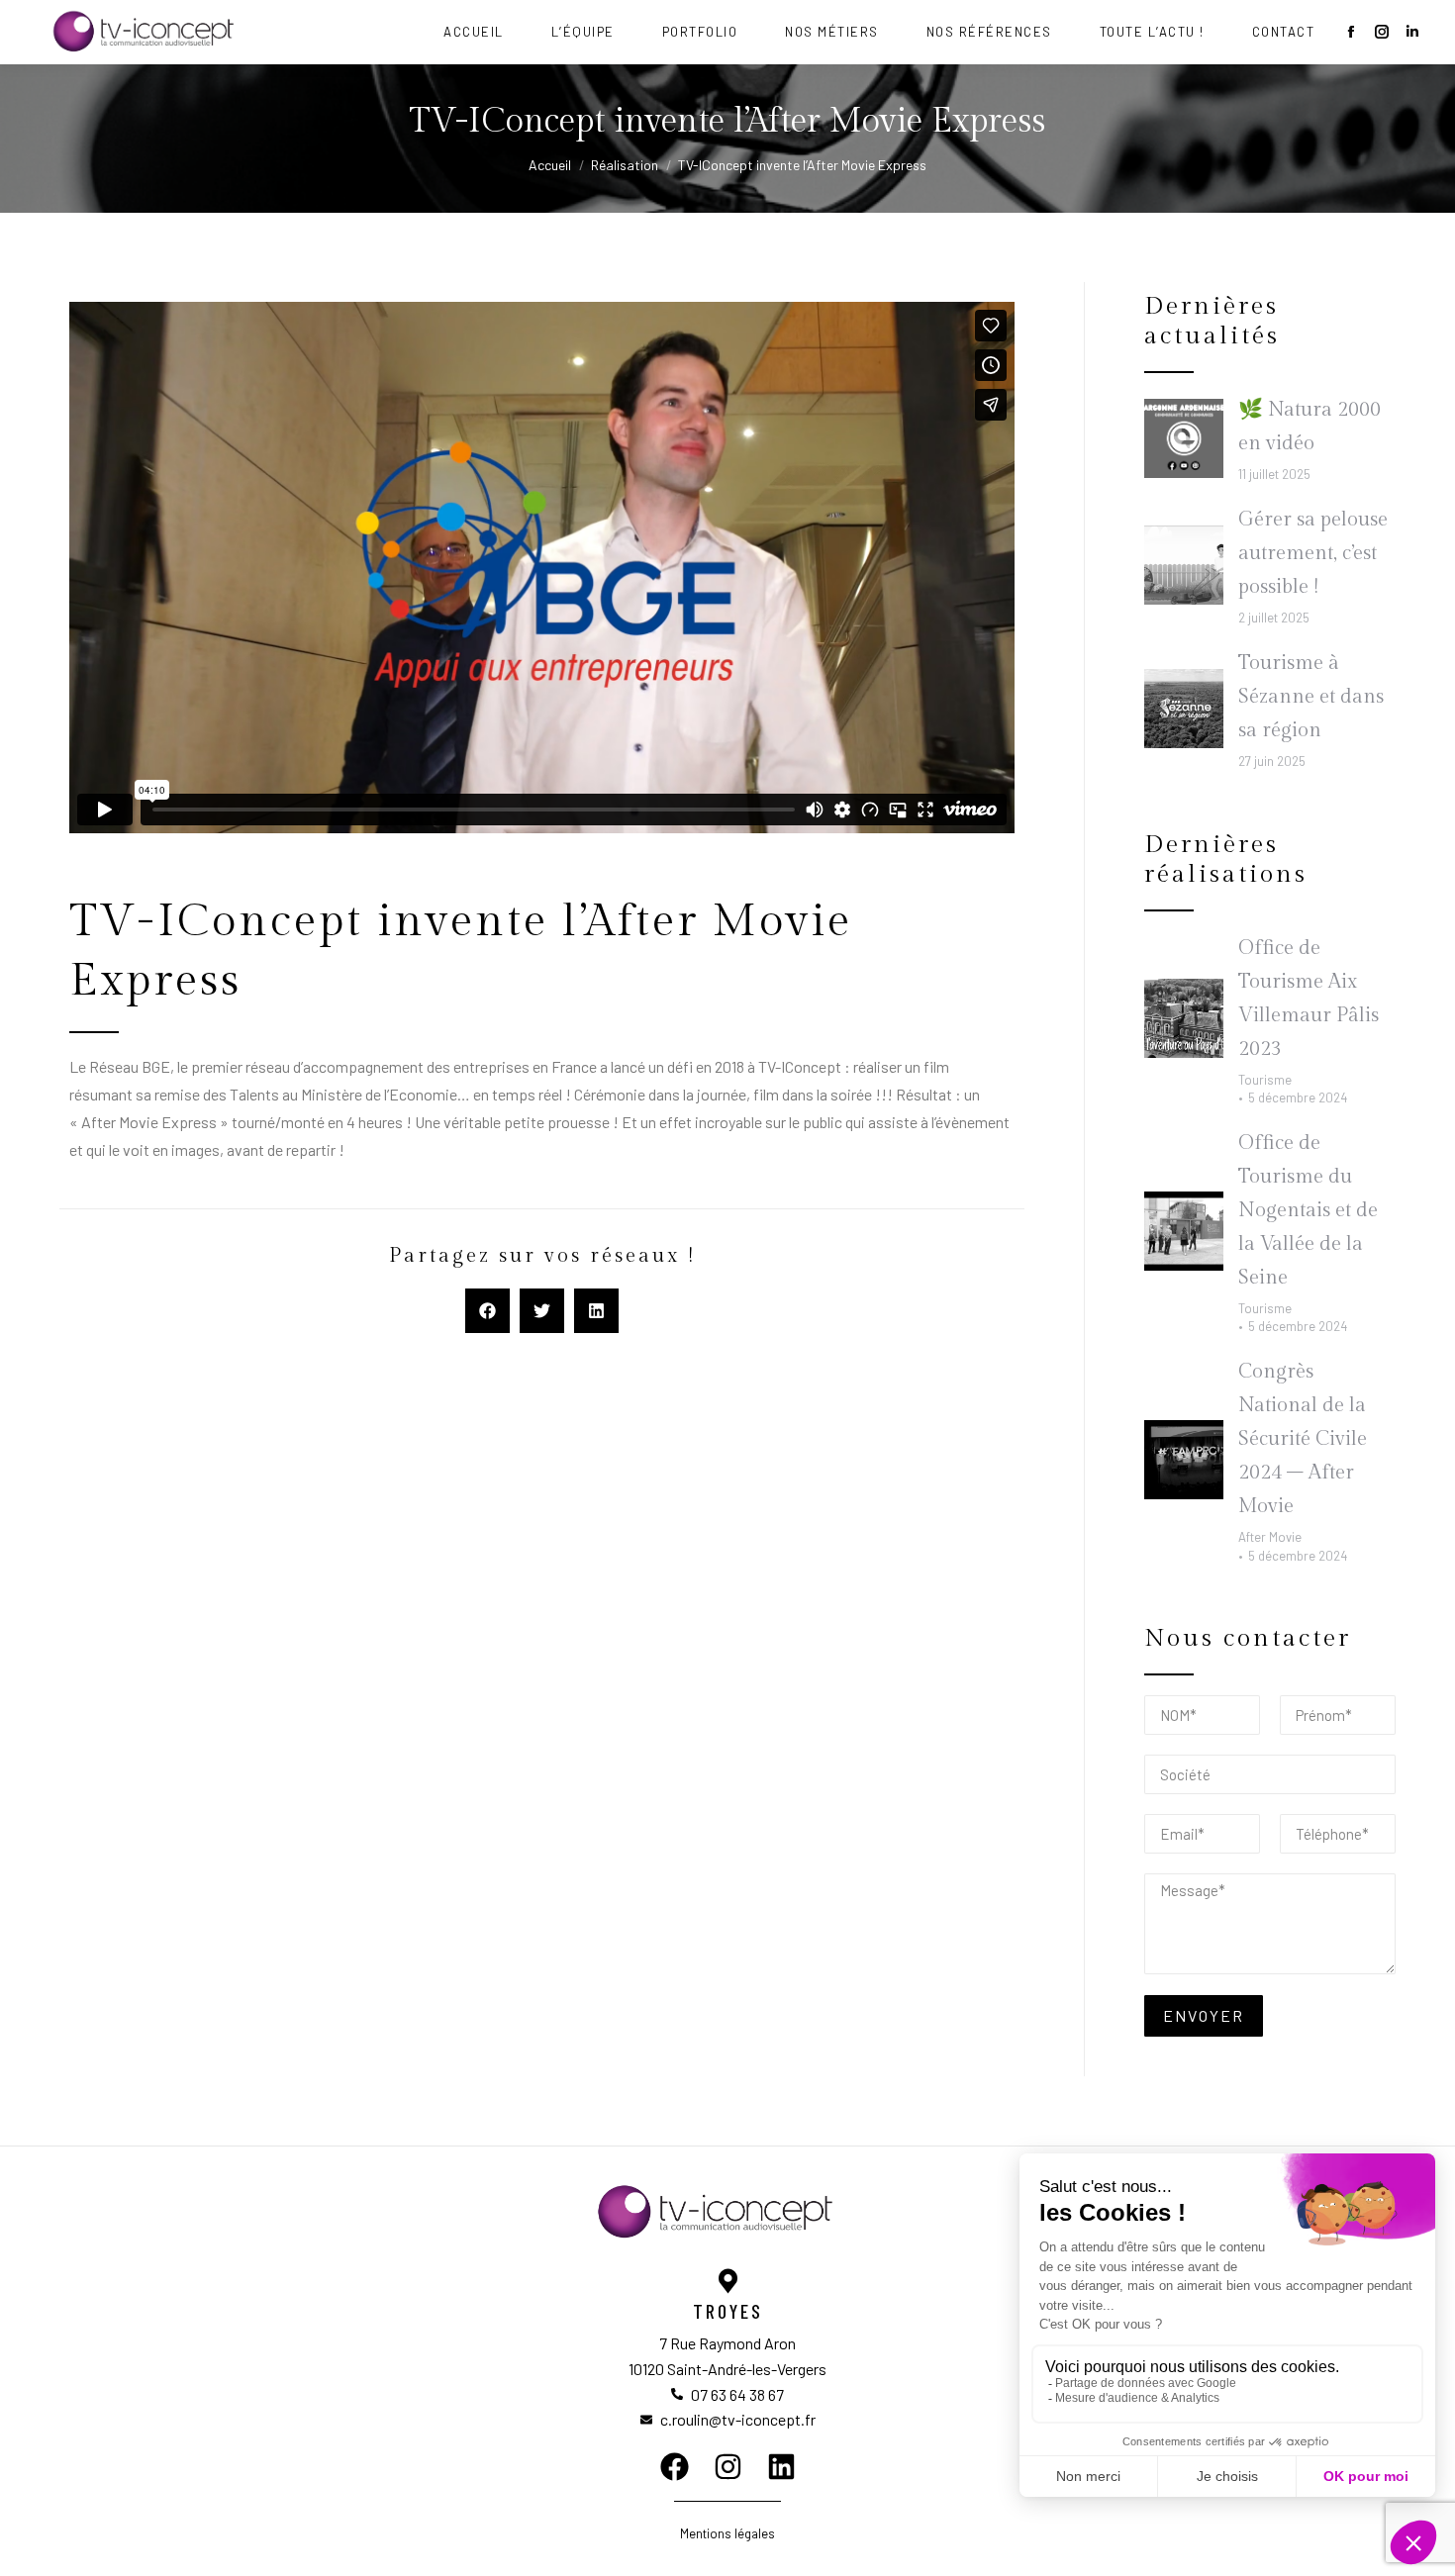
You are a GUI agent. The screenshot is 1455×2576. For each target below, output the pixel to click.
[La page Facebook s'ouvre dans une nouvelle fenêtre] (1351, 32)
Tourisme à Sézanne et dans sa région (1311, 697)
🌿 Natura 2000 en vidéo (1309, 427)
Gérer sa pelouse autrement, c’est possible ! (1313, 553)
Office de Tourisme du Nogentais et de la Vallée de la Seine (1308, 1210)
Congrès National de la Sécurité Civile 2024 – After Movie (1303, 1439)
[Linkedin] (781, 2467)
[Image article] (1184, 438)
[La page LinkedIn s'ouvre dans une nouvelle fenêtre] (1412, 32)
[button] (487, 1311)
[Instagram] (728, 2467)
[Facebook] (675, 2467)
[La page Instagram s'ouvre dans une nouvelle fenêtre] (1382, 32)
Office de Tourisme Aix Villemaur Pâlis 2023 (1309, 999)
